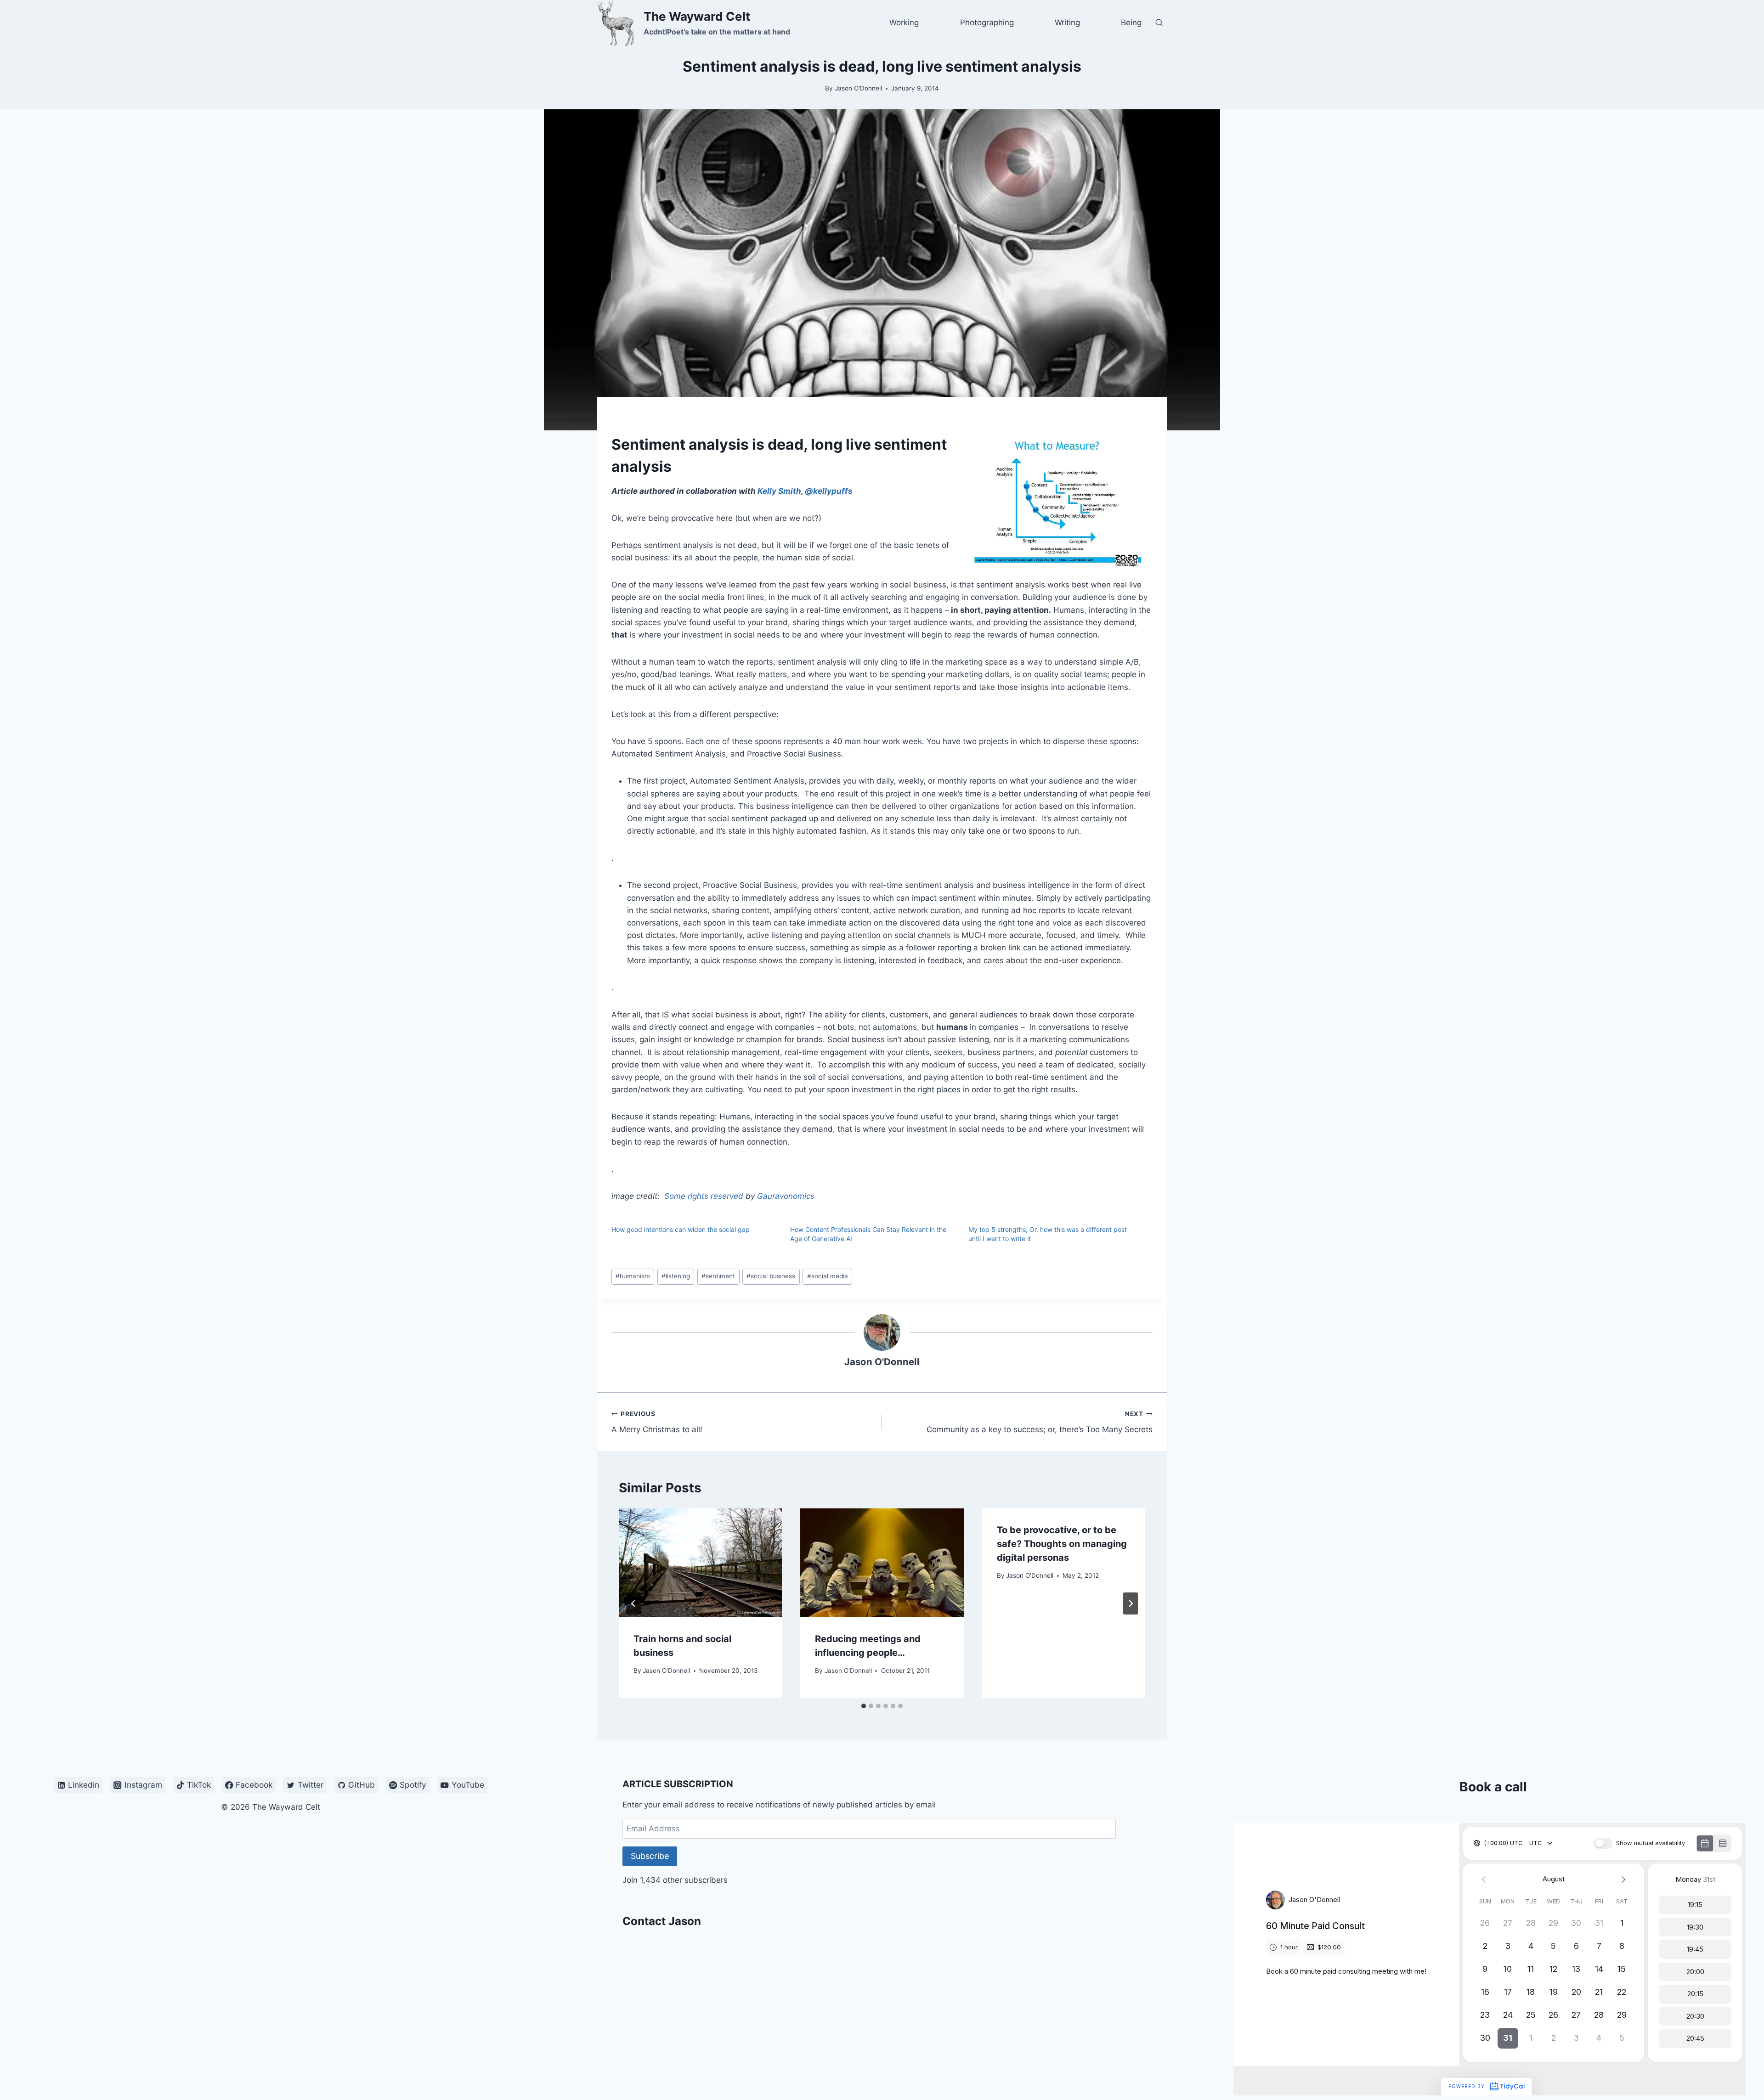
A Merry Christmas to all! (657, 1422)
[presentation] (700, 1563)
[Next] (1131, 1603)
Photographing (987, 23)
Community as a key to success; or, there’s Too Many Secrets (1040, 1422)
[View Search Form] (1159, 23)
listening (676, 1276)
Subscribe (650, 1856)
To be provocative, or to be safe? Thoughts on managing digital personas (1062, 1544)
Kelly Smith (779, 491)
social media (828, 1276)
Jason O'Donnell (858, 88)
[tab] (864, 1706)
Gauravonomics (786, 1196)
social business (771, 1276)
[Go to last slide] (633, 1603)
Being (1131, 23)
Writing (1067, 23)
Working (904, 23)
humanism (633, 1276)
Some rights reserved (704, 1196)
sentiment (718, 1276)
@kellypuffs (829, 491)
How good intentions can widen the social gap (681, 1229)
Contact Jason (662, 1921)
